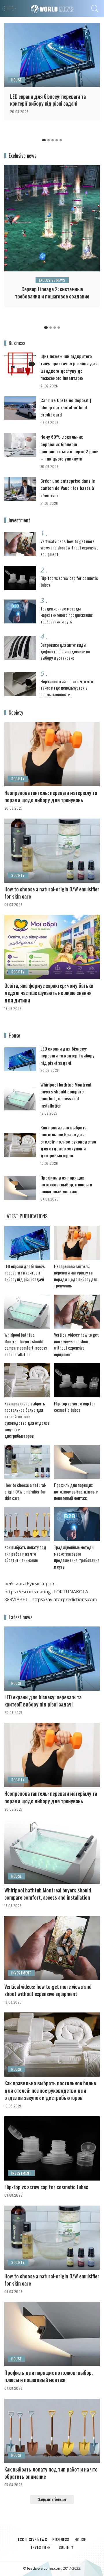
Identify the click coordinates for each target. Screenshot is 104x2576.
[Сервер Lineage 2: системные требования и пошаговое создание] (52, 218)
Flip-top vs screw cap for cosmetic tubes (75, 1407)
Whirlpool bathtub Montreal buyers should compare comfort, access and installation (66, 1095)
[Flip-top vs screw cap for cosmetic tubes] (20, 578)
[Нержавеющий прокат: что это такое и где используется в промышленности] (20, 684)
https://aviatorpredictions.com (64, 1599)
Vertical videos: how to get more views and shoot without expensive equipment (69, 548)
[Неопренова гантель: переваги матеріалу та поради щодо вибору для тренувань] (52, 754)
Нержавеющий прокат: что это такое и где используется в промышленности (67, 688)
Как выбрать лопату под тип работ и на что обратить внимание (25, 1554)
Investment (21, 1973)
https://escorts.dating (28, 1592)
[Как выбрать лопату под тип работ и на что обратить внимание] (27, 1524)
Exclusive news (52, 280)
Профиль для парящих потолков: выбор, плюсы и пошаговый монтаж (66, 1185)
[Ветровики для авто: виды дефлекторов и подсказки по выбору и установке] (20, 648)
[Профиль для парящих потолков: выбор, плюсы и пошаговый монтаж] (20, 1188)
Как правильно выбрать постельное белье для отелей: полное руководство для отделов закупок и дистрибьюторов (68, 1141)
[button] (44, 140)
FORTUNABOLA (71, 1592)
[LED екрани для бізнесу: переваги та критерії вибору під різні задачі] (52, 55)
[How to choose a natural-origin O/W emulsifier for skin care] (52, 851)
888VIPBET (16, 1599)
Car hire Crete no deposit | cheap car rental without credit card (66, 407)
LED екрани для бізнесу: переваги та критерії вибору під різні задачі (48, 100)
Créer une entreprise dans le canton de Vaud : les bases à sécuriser (68, 488)
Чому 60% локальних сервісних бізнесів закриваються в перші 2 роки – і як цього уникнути (69, 448)
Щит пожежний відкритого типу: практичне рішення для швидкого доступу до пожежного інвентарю (69, 367)
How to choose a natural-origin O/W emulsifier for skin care (52, 893)
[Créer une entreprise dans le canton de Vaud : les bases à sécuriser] (20, 489)
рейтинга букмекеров (29, 1584)
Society (18, 779)
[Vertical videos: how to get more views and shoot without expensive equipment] (20, 544)
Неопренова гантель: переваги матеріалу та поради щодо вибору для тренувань (51, 796)
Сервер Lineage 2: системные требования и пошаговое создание (52, 293)
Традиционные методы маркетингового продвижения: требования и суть (67, 615)
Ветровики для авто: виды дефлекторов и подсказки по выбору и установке (65, 651)
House (16, 80)
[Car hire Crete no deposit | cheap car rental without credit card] (20, 408)
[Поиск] (94, 9)
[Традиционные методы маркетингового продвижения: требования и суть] (20, 611)
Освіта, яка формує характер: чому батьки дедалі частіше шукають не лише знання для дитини (49, 993)
